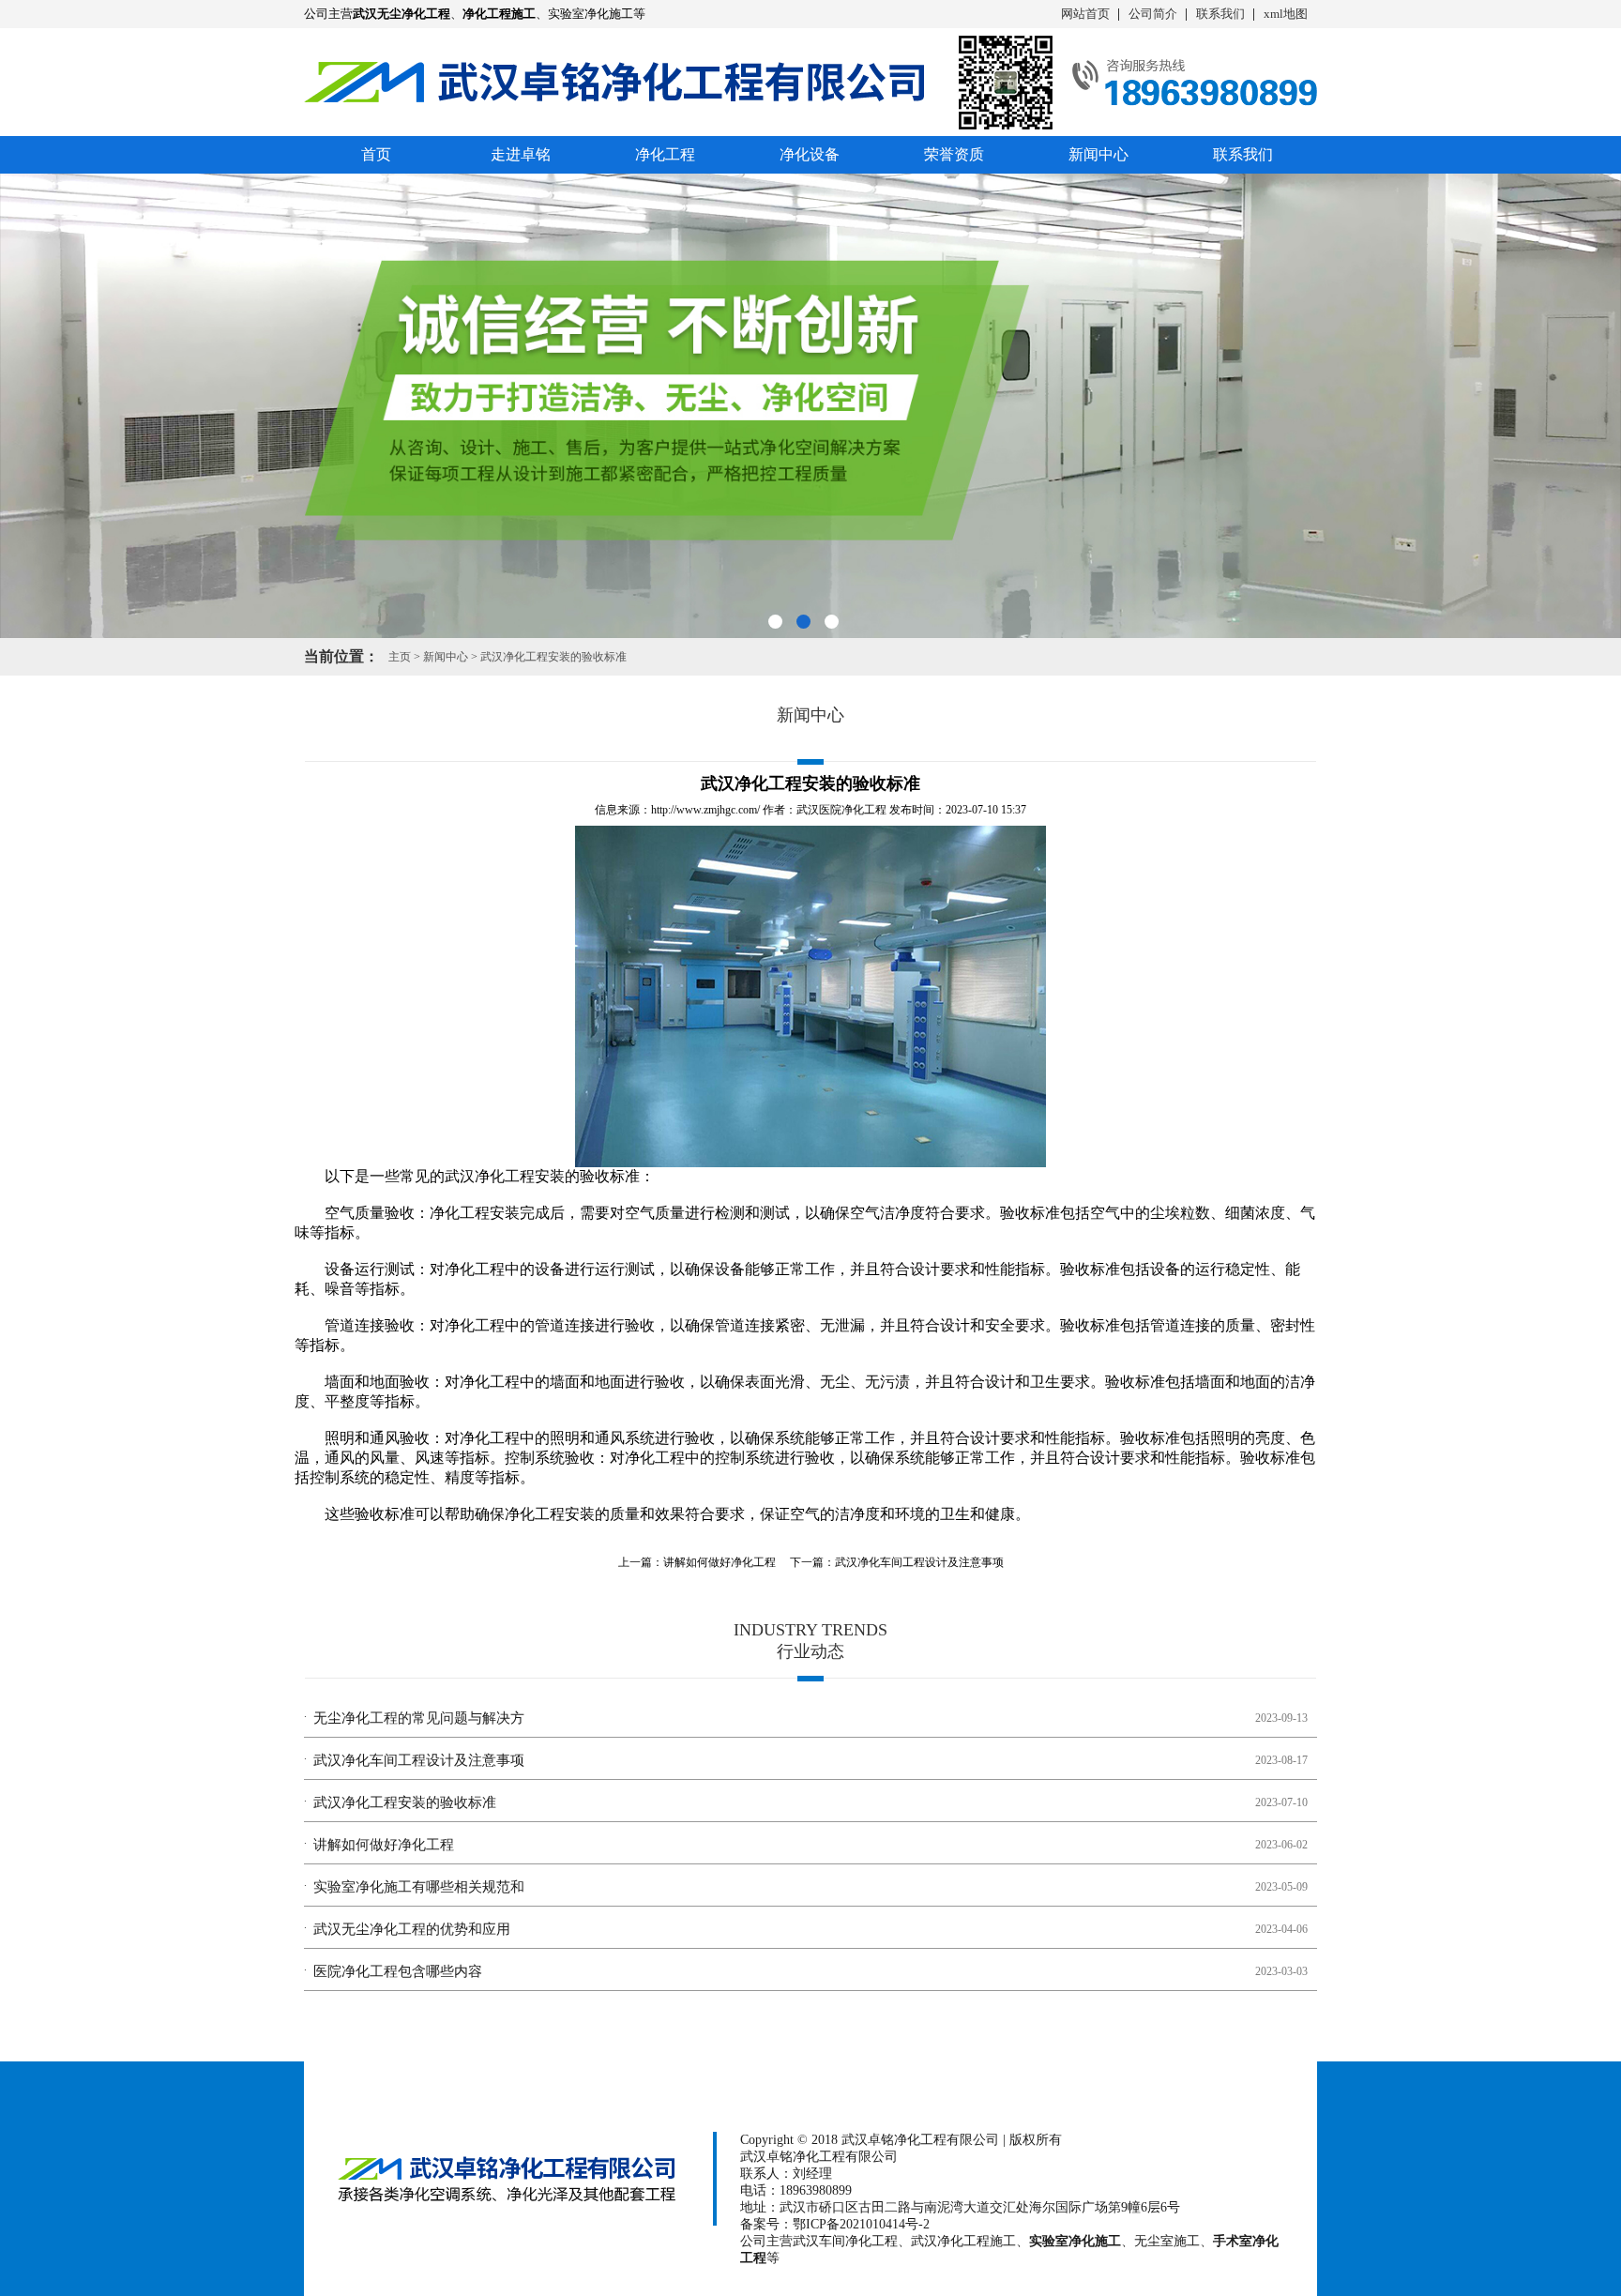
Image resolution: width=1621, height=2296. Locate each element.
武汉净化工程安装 (505, 1176)
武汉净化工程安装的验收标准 (553, 657)
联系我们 (1220, 14)
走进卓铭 (521, 154)
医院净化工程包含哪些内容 (398, 1971)
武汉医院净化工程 (841, 810)
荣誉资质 (954, 154)
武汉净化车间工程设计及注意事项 (919, 1562)
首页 (376, 154)
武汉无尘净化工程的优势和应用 (412, 1929)
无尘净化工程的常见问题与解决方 (419, 1718)
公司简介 (1153, 14)
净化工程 (665, 154)
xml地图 (1286, 14)
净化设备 (810, 154)
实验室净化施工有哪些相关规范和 (419, 1887)
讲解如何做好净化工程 (720, 1562)
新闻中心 (1098, 154)
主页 (400, 657)
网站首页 (1085, 14)
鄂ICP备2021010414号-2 (861, 2224)
